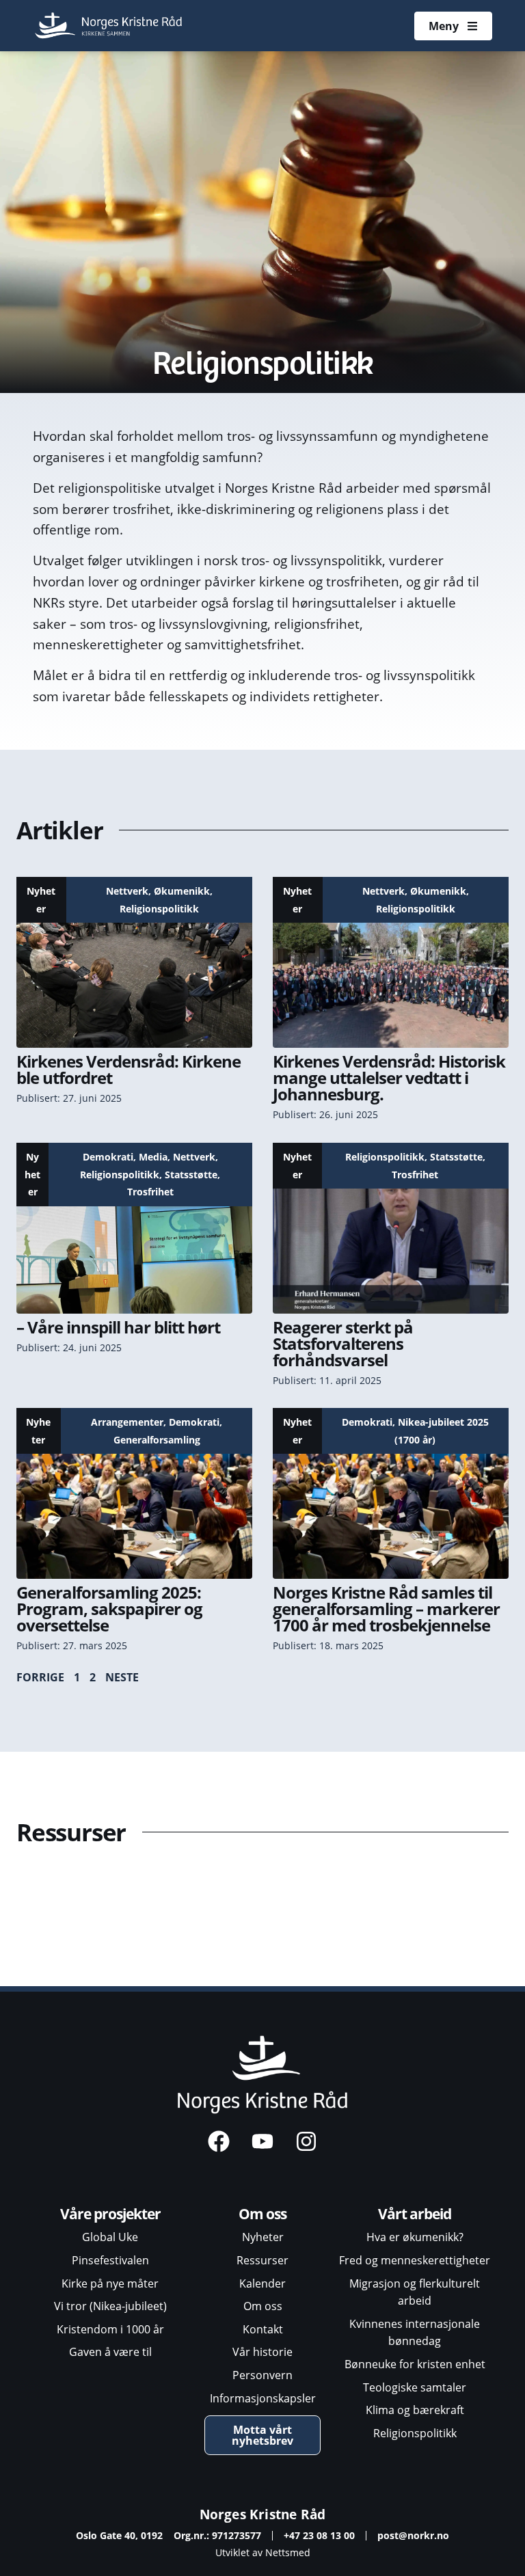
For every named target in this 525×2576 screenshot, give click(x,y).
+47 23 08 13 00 (319, 2535)
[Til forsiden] (110, 26)
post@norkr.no (413, 2535)
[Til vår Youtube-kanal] (262, 2141)
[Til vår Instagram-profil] (306, 2141)
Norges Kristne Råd (263, 2514)
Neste (122, 1677)
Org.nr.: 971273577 (217, 2535)
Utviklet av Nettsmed (263, 2552)
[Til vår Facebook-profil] (219, 2141)
